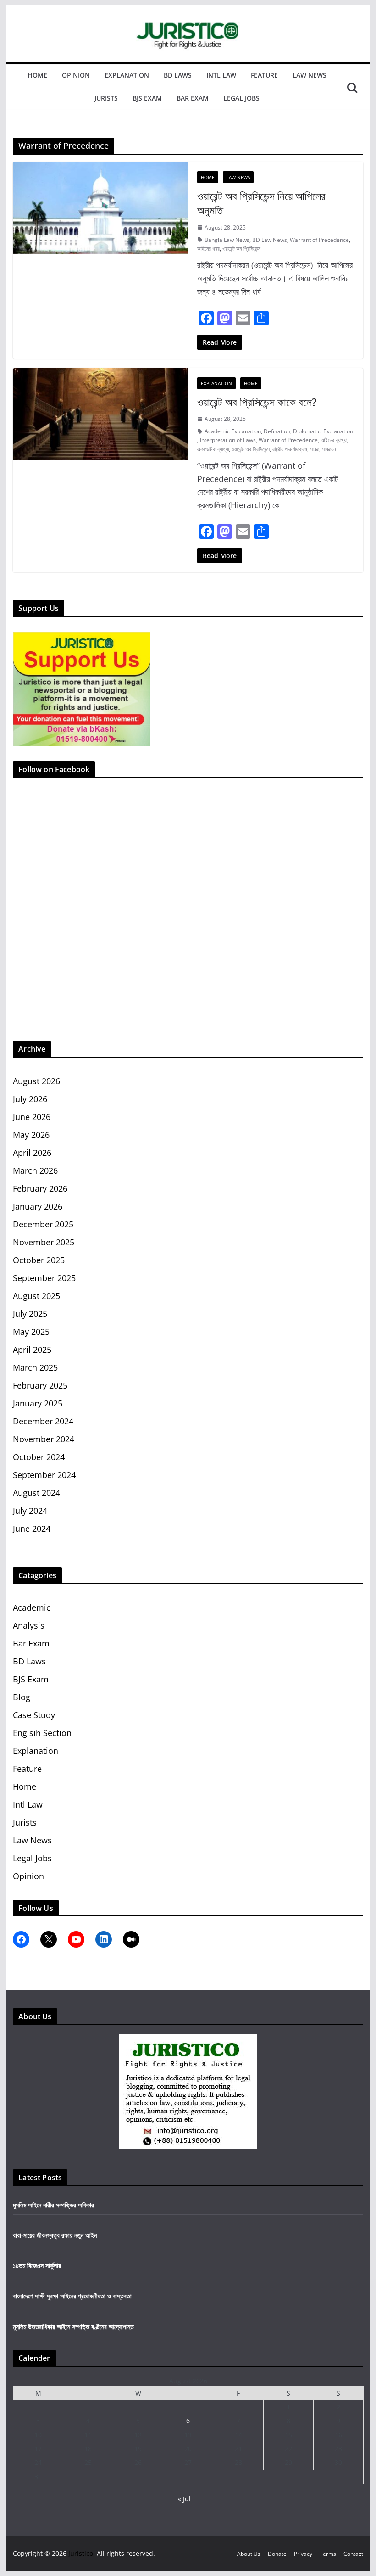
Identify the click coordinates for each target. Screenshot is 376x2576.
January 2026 (38, 1206)
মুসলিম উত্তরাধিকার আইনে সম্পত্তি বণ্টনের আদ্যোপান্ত (73, 2327)
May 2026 (31, 1135)
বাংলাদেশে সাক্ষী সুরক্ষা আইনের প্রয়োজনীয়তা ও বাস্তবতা (72, 2296)
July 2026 (30, 1099)
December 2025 (43, 1224)
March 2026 (35, 1170)
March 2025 (35, 1367)
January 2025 (38, 1403)
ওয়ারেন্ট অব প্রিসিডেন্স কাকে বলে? (257, 402)
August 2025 (36, 1296)
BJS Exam (147, 98)
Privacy (303, 2554)
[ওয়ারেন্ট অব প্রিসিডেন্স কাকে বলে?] (100, 414)
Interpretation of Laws (228, 440)
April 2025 (32, 1350)
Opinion (76, 75)
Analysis (29, 1625)
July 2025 (30, 1314)
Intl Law (221, 75)
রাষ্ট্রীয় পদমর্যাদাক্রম (290, 449)
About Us (249, 2554)
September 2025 (44, 1278)
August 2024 (36, 1493)
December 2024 (43, 1421)
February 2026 (40, 1188)
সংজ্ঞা (315, 449)
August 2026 (36, 1081)
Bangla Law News (227, 240)
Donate (277, 2554)
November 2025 (44, 1242)
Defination (277, 431)
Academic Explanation (233, 431)
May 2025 (31, 1332)
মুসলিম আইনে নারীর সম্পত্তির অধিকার (53, 2205)
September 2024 (44, 1475)
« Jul (184, 2499)
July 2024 (30, 1511)
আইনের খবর (208, 249)
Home (37, 75)
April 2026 (32, 1153)
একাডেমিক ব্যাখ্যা (213, 449)
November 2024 (44, 1439)
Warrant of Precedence (319, 240)
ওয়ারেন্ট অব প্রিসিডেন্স (241, 249)
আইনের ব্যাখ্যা (334, 440)
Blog (22, 1697)
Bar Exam (193, 98)
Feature (264, 75)
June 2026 (32, 1117)
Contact (353, 2554)
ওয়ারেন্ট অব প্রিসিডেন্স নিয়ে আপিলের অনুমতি (261, 203)
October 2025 (39, 1260)
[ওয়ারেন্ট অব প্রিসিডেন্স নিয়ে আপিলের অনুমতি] (100, 208)
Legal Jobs (241, 98)
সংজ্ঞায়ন (329, 449)
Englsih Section (42, 1733)
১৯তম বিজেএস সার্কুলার (37, 2265)
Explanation (127, 75)
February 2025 (40, 1385)
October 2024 (39, 1457)
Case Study (34, 1715)
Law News (310, 75)
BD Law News (270, 240)
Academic (32, 1607)
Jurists (106, 98)
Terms (328, 2554)
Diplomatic (307, 431)
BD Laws (178, 75)
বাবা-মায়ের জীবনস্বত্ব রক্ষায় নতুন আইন (55, 2235)
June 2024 (32, 1529)
